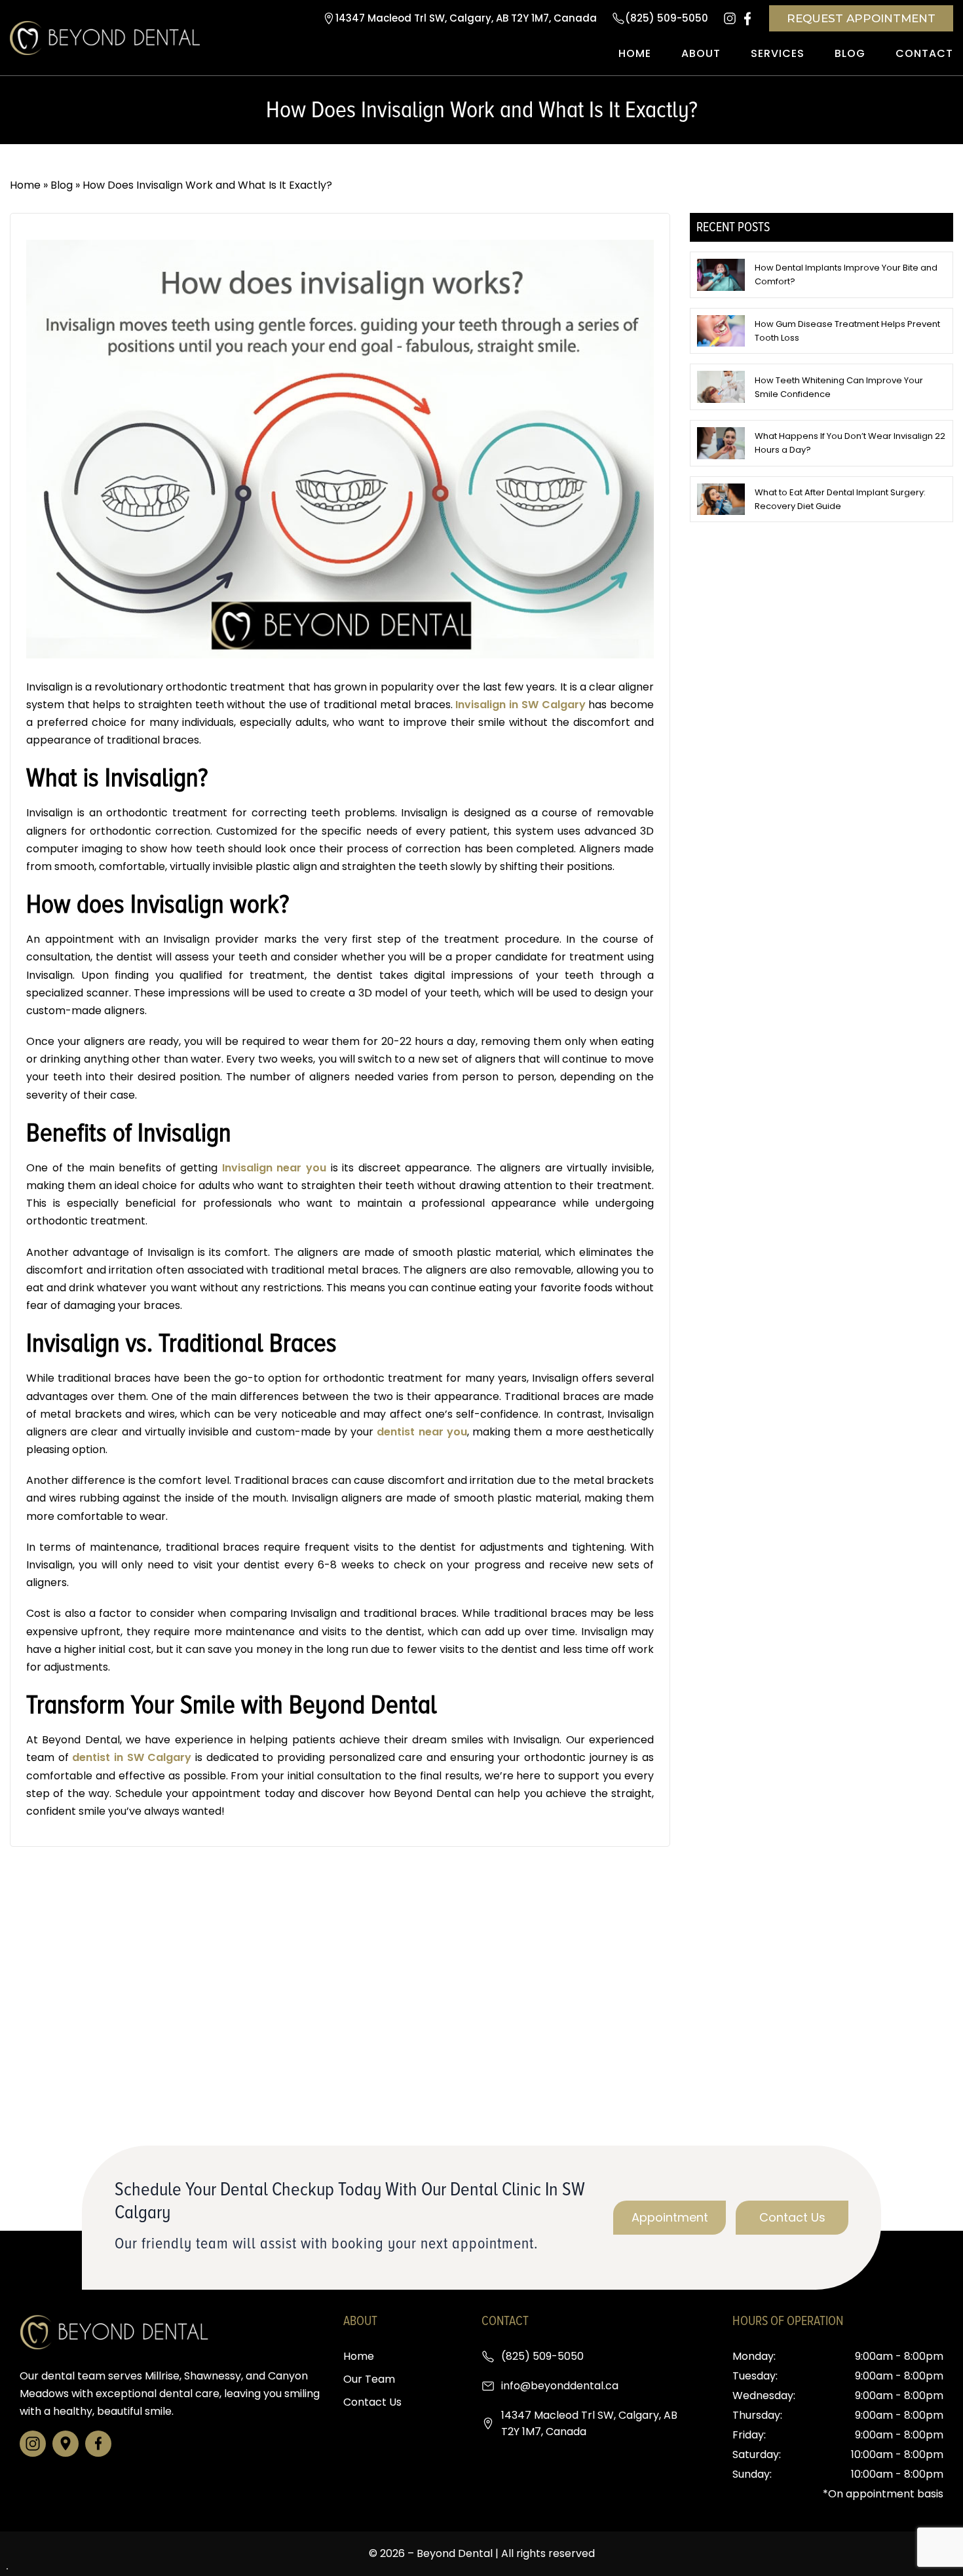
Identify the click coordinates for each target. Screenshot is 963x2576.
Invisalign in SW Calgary (520, 705)
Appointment (670, 2217)
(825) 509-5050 (667, 18)
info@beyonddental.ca (560, 2386)
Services (778, 53)
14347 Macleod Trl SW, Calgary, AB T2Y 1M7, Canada (466, 18)
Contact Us (792, 2217)
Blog (850, 53)
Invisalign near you (274, 1168)
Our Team (369, 2379)
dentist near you (422, 1432)
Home (635, 53)
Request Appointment (861, 18)
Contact (924, 53)
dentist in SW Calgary (132, 1757)
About (701, 53)
